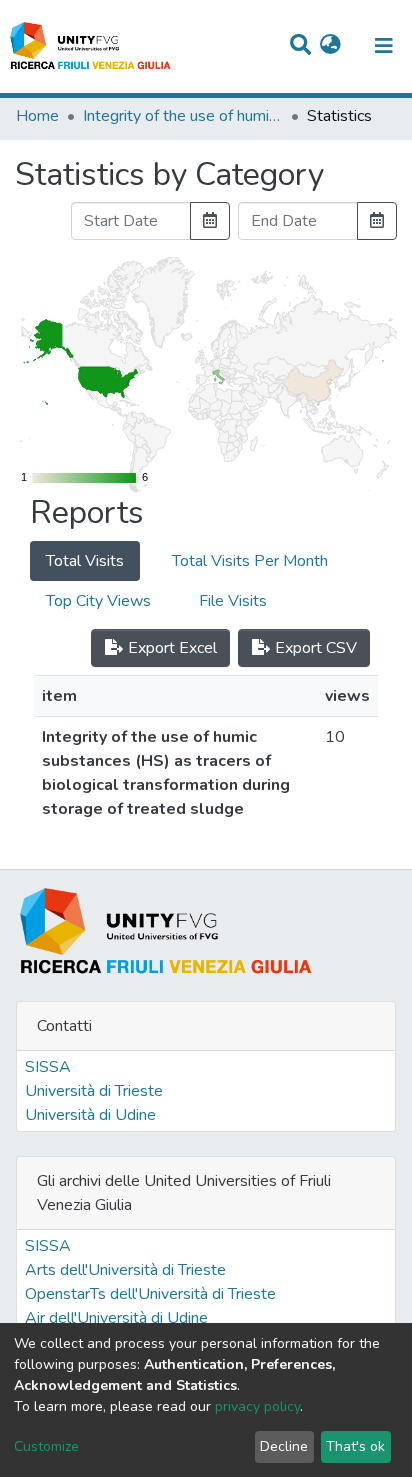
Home (37, 116)
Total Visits (85, 561)
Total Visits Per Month (250, 561)
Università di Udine (90, 1115)
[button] (330, 46)
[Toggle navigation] (384, 46)
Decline (284, 1446)
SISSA (48, 1067)
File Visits (233, 601)
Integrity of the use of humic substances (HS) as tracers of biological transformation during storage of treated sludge (183, 116)
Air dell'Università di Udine (116, 1318)
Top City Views (98, 601)
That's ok (355, 1446)
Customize (46, 1446)
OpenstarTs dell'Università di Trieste (150, 1294)
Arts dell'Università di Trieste (125, 1270)
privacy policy (257, 1406)
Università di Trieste (94, 1091)
